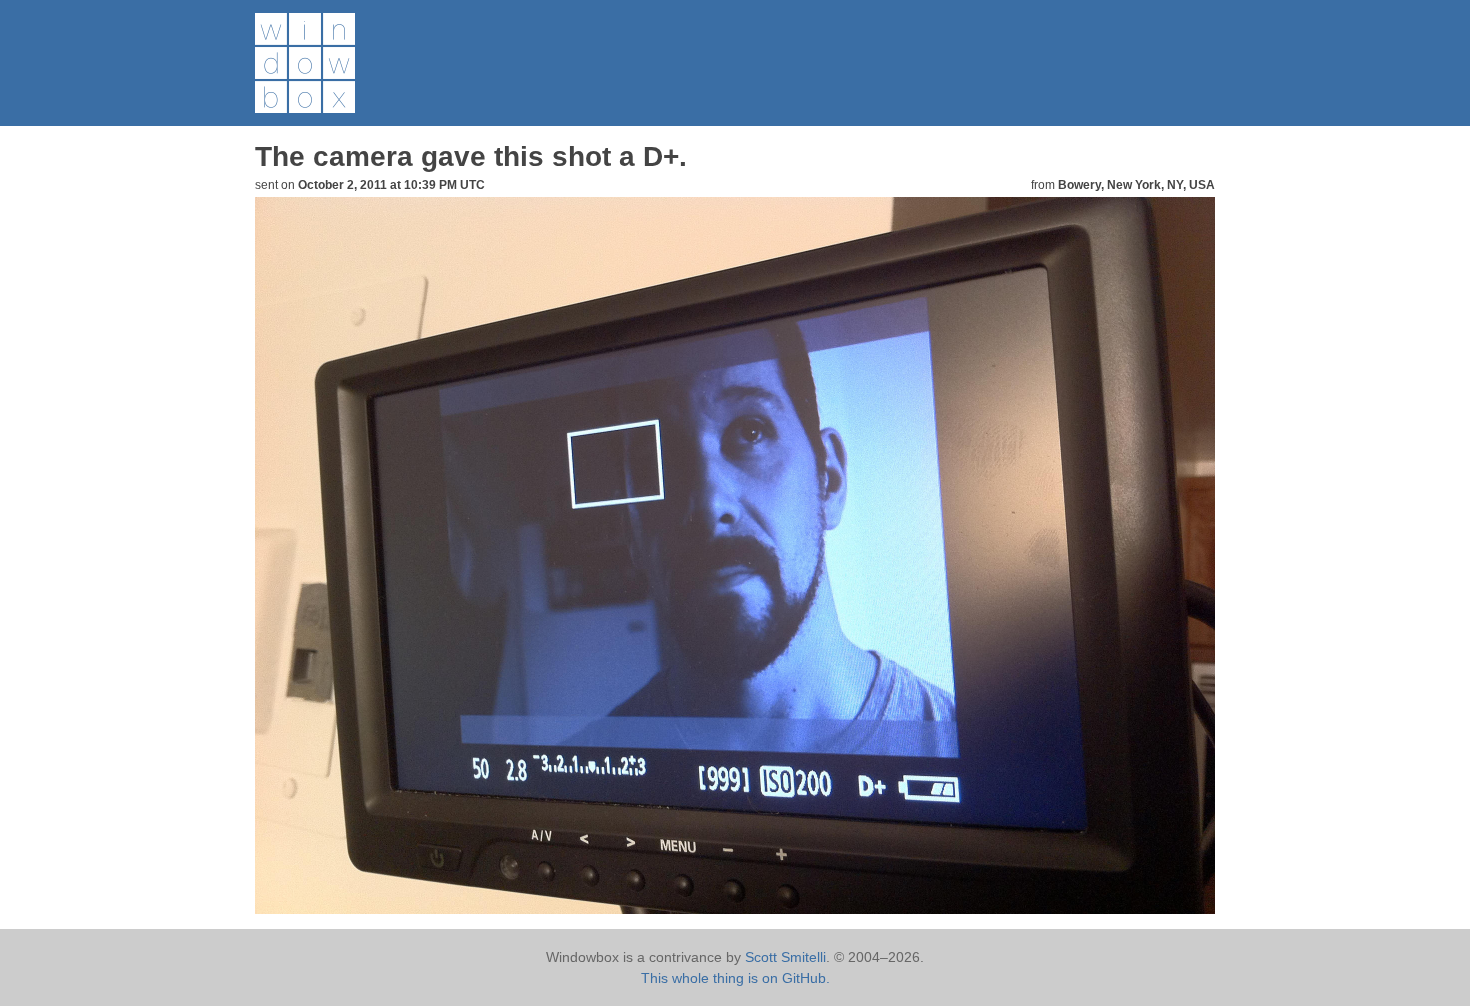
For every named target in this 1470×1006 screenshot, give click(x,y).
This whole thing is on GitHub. (735, 978)
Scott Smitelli (785, 957)
